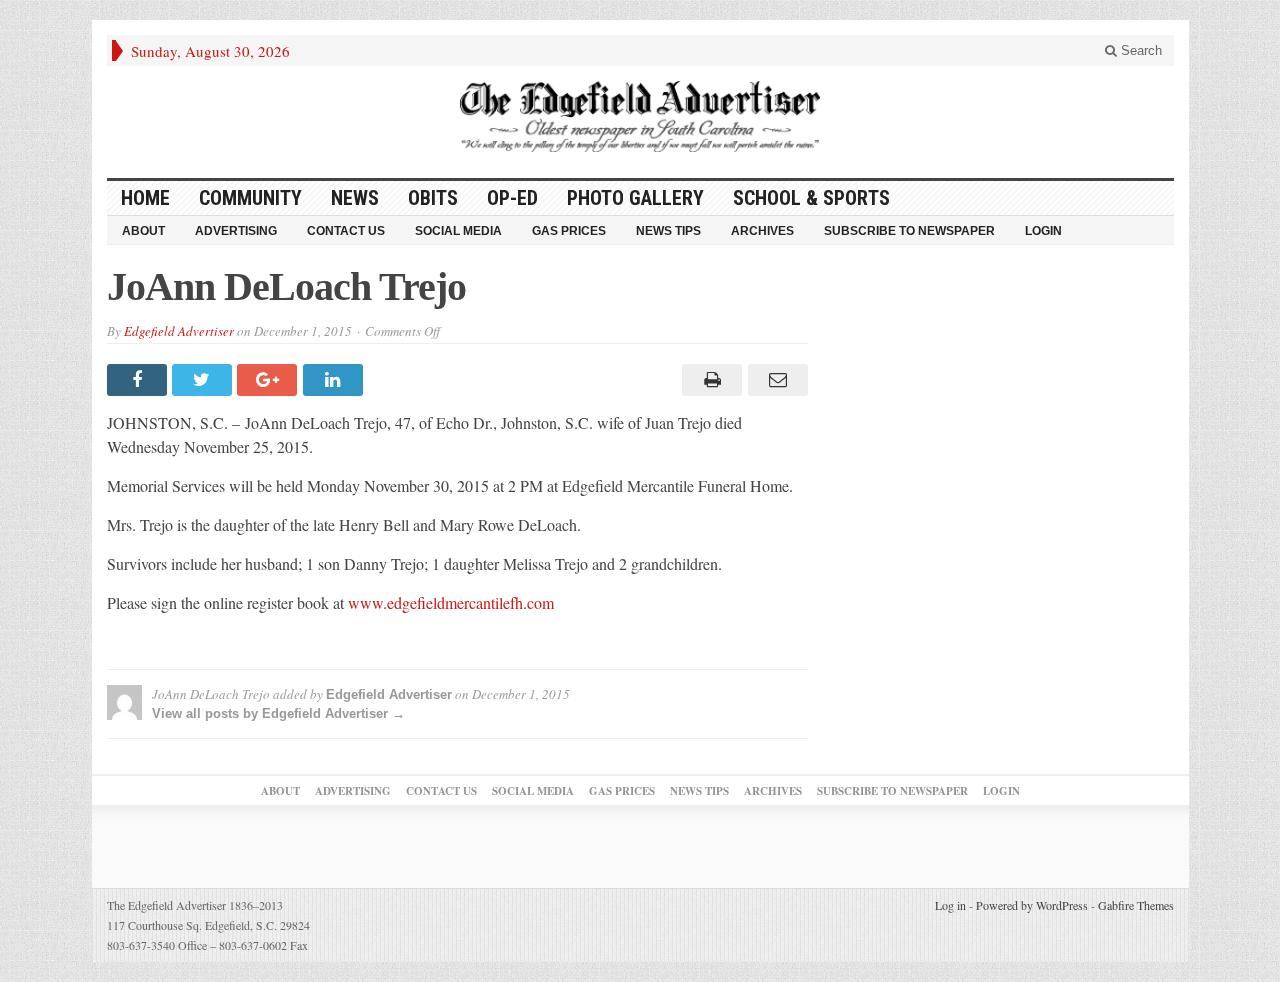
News (355, 198)
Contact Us (346, 231)
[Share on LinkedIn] (335, 380)
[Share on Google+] (269, 380)
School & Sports (811, 198)
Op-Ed (512, 198)
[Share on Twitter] (204, 380)
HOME (145, 198)
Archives (762, 231)
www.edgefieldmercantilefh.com (451, 602)
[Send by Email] (774, 380)
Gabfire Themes (1136, 905)
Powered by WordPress (1032, 905)
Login (1043, 231)
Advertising (236, 231)
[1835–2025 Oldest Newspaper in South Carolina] (640, 116)
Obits (433, 198)
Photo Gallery (635, 198)
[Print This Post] (709, 380)
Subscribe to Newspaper (909, 231)
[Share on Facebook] (139, 380)
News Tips (668, 231)
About (143, 231)
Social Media (458, 231)
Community (250, 198)
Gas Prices (569, 231)
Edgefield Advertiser (179, 331)
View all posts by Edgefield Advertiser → (278, 713)
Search (1139, 50)
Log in (950, 905)
